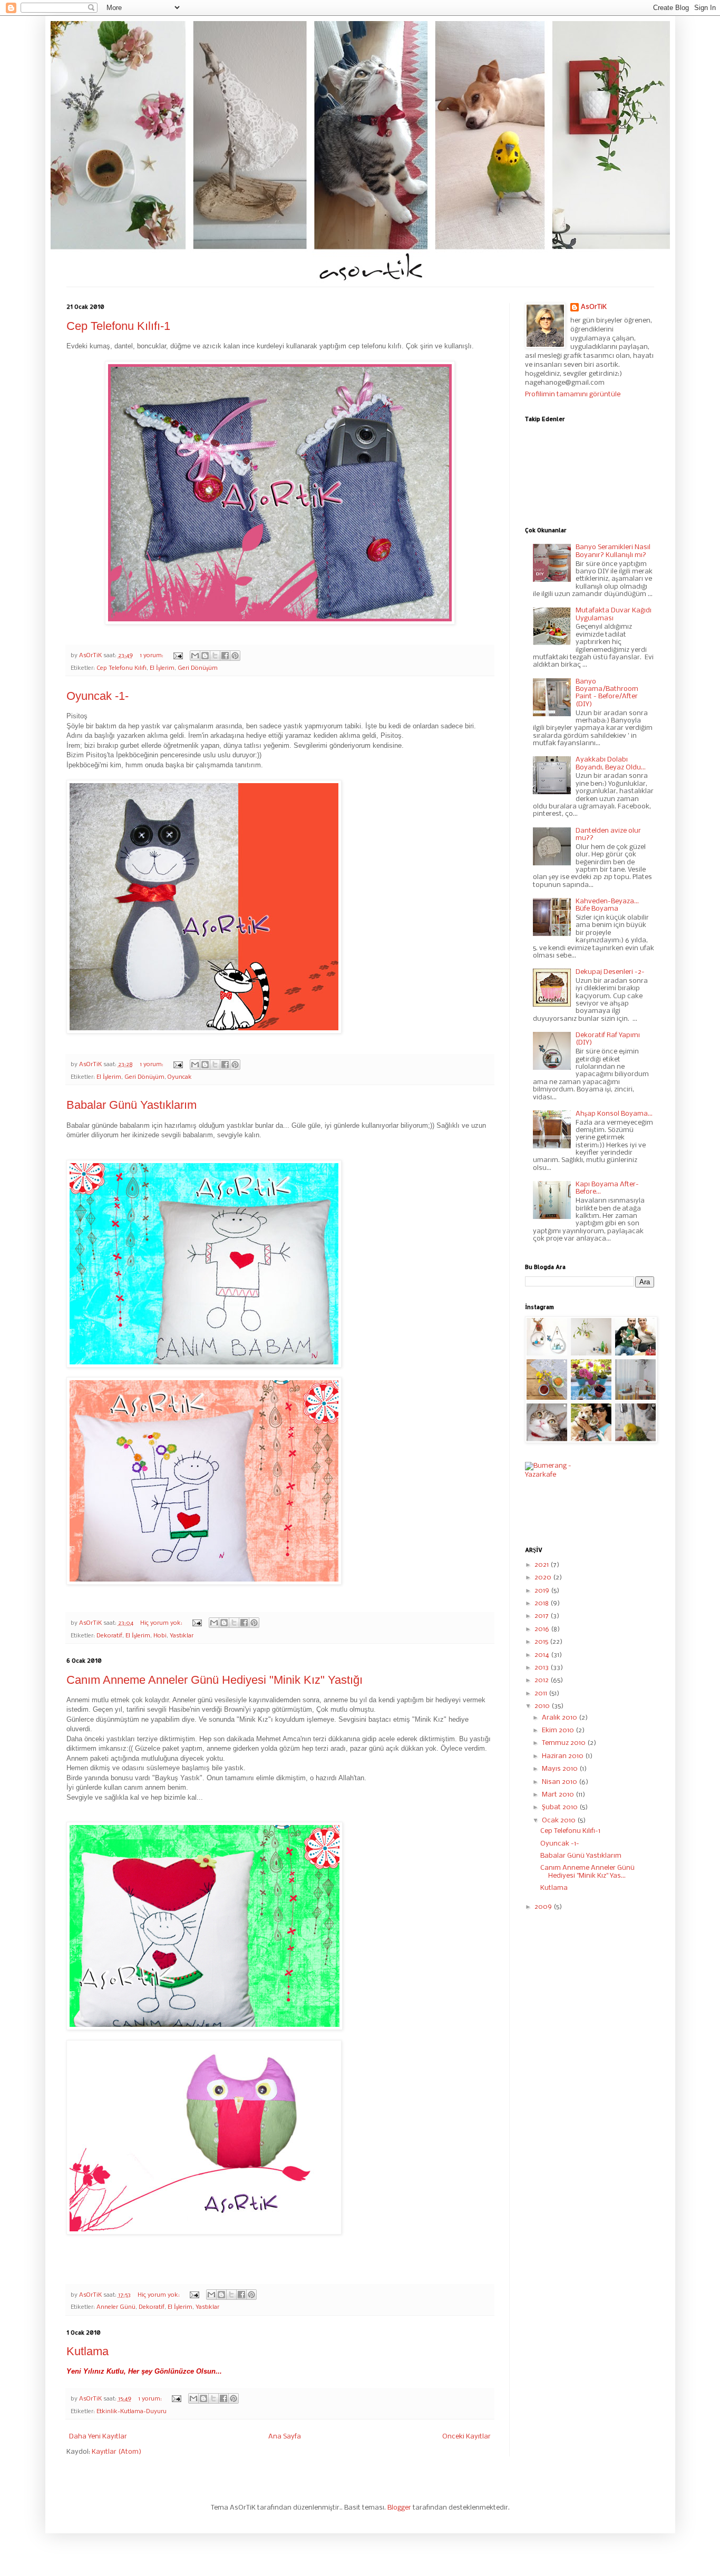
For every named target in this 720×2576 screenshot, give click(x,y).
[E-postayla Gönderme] (178, 656)
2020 (544, 1578)
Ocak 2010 (560, 1821)
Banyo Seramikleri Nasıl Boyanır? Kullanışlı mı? (613, 551)
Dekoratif (109, 1636)
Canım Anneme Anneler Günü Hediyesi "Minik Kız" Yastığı (215, 1680)
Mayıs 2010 (561, 1769)
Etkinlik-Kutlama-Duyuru (132, 2412)
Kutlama (87, 2351)
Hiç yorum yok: (162, 1623)
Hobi (160, 1636)
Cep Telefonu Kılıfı (121, 668)
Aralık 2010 (560, 1718)
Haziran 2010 (563, 1756)
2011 (542, 1694)
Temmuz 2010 (565, 1743)
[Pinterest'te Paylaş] (235, 656)
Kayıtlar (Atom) (116, 2452)
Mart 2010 (559, 1795)
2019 (543, 1591)
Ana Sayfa (285, 2437)
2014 (543, 1655)
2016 (543, 1629)
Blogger (399, 2508)
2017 (542, 1616)
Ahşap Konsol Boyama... (614, 1114)
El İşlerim (162, 668)
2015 (542, 1642)
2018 (542, 1603)
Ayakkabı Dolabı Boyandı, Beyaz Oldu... (611, 763)
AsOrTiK (594, 307)
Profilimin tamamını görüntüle (573, 394)
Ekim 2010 (559, 1730)
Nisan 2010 (560, 1782)
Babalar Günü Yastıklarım (132, 1105)
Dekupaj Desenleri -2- (610, 972)
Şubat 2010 (561, 1807)
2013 (542, 1668)
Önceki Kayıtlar (466, 2437)
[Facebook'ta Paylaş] (225, 656)
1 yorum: (152, 656)
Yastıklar (182, 1636)
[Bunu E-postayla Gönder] (195, 656)
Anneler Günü (116, 2307)
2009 (544, 1907)
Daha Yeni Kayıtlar (98, 2437)
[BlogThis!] (205, 656)
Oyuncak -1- (98, 696)
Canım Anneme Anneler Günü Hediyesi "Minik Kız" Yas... (587, 1872)
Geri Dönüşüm (198, 668)
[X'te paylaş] (215, 656)
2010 (543, 1706)
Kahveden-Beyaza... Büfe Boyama (607, 905)
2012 (542, 1680)
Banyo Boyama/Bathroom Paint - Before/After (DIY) (607, 693)
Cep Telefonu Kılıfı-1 (118, 326)
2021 (542, 1565)
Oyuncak (180, 1077)
